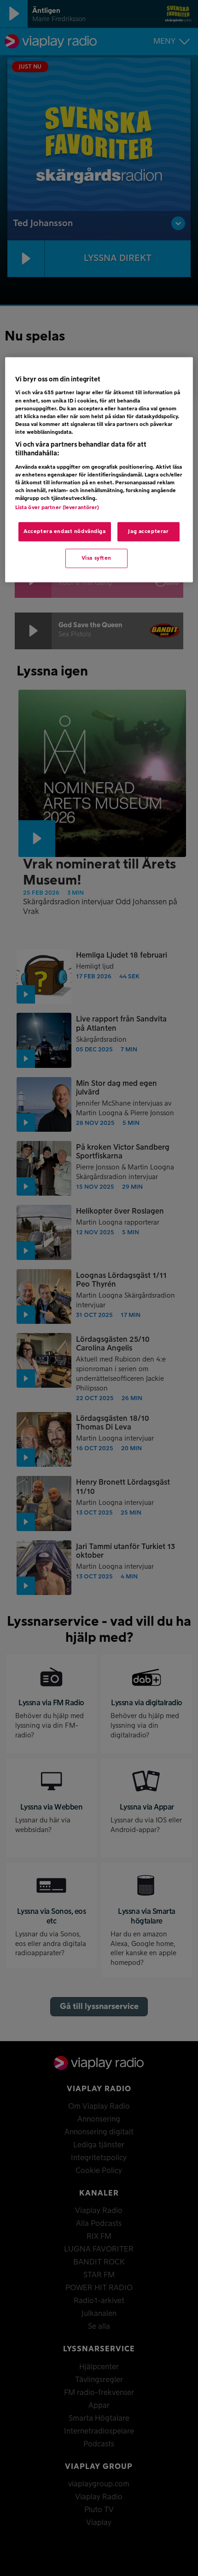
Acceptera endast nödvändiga (64, 532)
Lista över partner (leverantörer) (57, 508)
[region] (99, 470)
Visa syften (96, 559)
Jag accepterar (148, 532)
